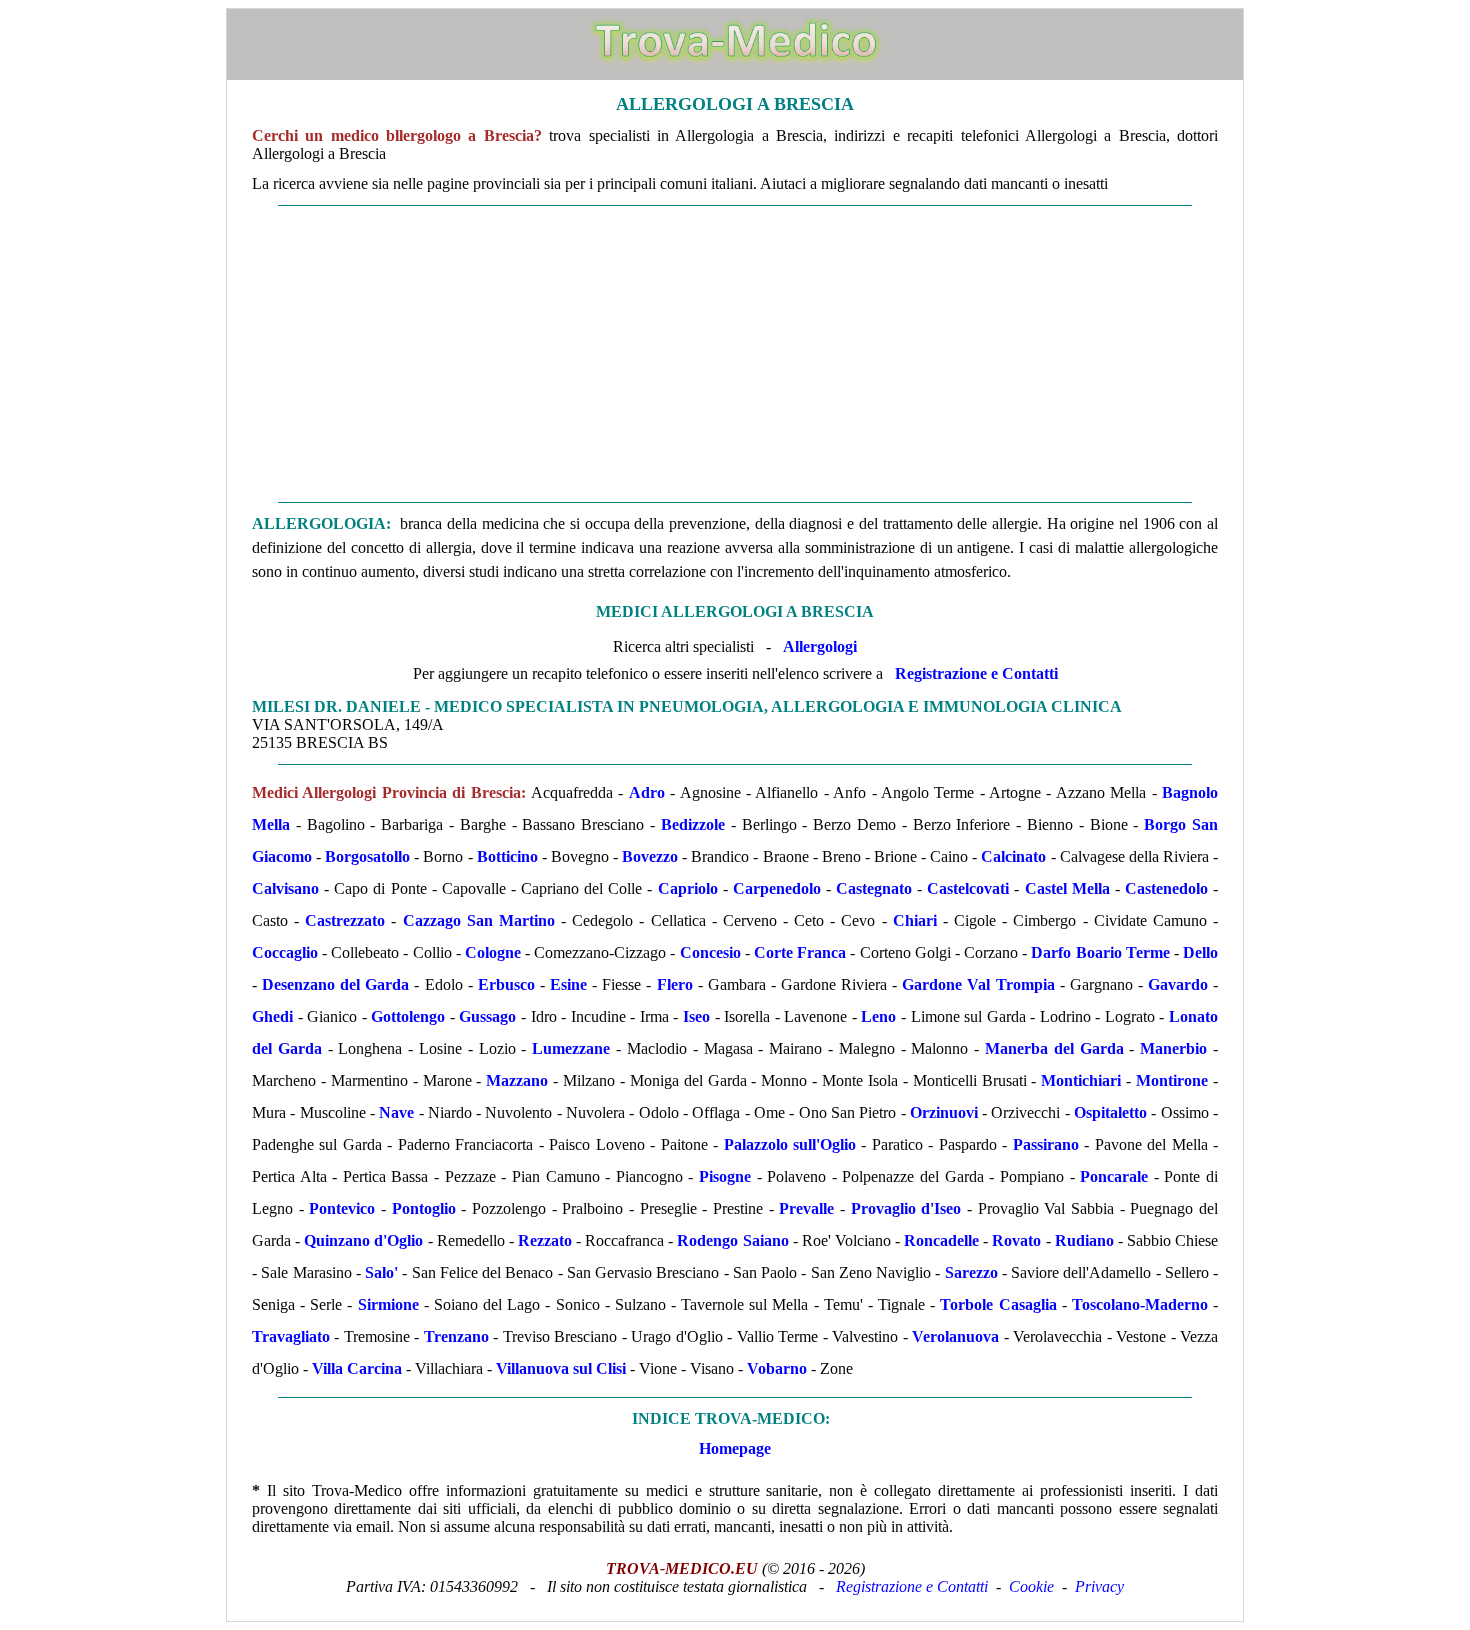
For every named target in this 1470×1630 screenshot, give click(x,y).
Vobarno (777, 1368)
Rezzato (545, 1240)
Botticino (507, 856)
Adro (647, 792)
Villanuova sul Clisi (561, 1368)
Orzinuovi (944, 1112)
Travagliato (291, 1336)
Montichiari (1081, 1080)
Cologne (493, 952)
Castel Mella (1067, 888)
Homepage (735, 1448)
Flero (675, 984)
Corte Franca (800, 952)
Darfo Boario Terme (1100, 952)
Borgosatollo (367, 856)
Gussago (487, 1016)
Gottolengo (408, 1016)
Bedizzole (693, 824)
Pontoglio (424, 1208)
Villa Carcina (357, 1368)
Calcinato (1013, 856)
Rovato (1016, 1240)
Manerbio (1173, 1048)
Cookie (1031, 1586)
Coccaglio (285, 952)
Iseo (696, 1016)
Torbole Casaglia (998, 1304)
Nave (396, 1112)
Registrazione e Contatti (976, 673)
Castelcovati (968, 888)
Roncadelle (941, 1240)
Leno (878, 1016)
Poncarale (1114, 1176)
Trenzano (456, 1336)
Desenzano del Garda (335, 984)
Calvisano (285, 888)
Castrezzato (345, 920)
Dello (1200, 952)
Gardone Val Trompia (978, 984)
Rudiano (1084, 1240)
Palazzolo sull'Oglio (790, 1144)
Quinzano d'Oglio (363, 1240)
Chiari (915, 920)
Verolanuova (955, 1336)
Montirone (1172, 1080)
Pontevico (342, 1208)
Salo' (381, 1272)
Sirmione (388, 1304)
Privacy (1099, 1586)
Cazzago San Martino (479, 920)
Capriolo (688, 888)
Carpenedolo (777, 888)
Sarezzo (971, 1272)
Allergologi (820, 646)
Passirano (1046, 1144)
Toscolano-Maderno (1140, 1304)
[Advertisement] (735, 354)
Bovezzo (650, 856)
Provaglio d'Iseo (906, 1208)
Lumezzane (571, 1048)
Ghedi (272, 1016)
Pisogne (725, 1176)
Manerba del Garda (1054, 1048)
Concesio (710, 952)
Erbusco (506, 984)
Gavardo (1178, 984)
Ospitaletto (1110, 1112)
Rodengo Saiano (732, 1240)
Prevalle (806, 1208)
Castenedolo (1166, 888)
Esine (568, 984)
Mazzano (517, 1080)
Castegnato (874, 888)
